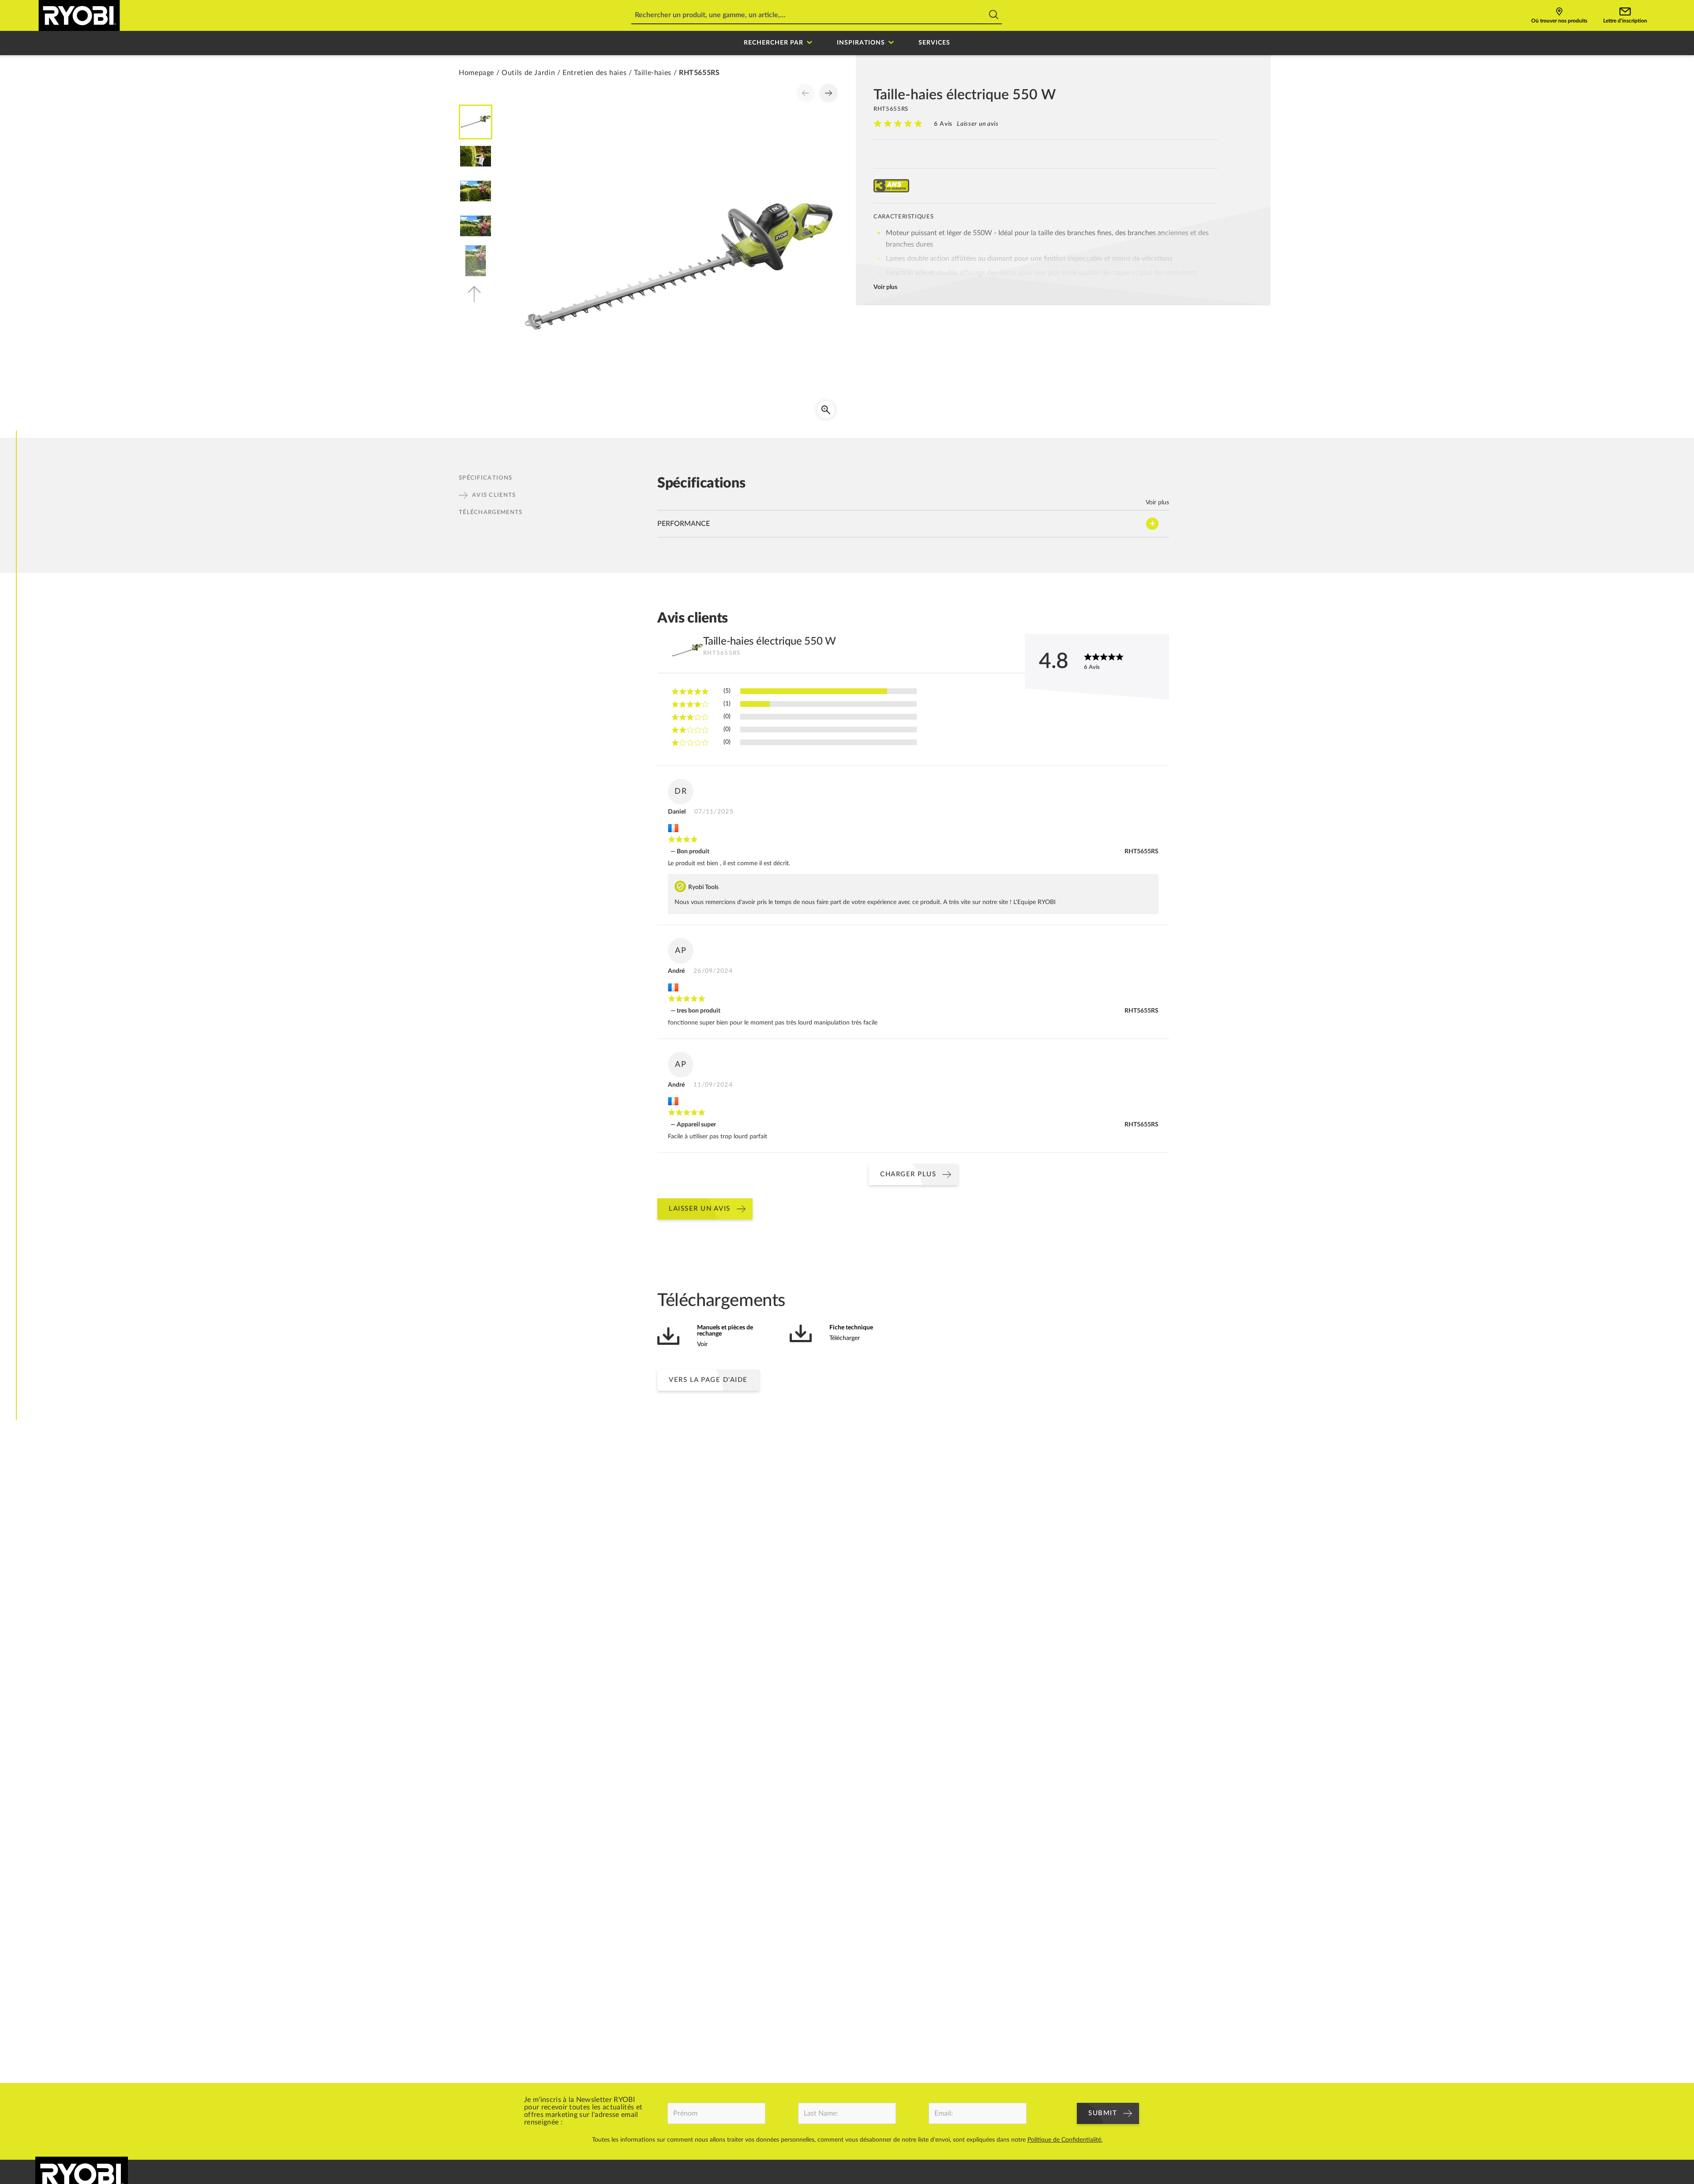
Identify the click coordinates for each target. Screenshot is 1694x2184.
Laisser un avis (978, 124)
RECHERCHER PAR (774, 43)
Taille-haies (653, 73)
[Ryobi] (79, 15)
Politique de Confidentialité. (1065, 2140)
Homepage (476, 73)
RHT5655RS (1141, 852)
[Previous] (806, 93)
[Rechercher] (994, 16)
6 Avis (943, 124)
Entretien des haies (594, 73)
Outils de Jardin (528, 73)
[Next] (828, 93)
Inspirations (861, 43)
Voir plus (885, 287)
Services (934, 43)
